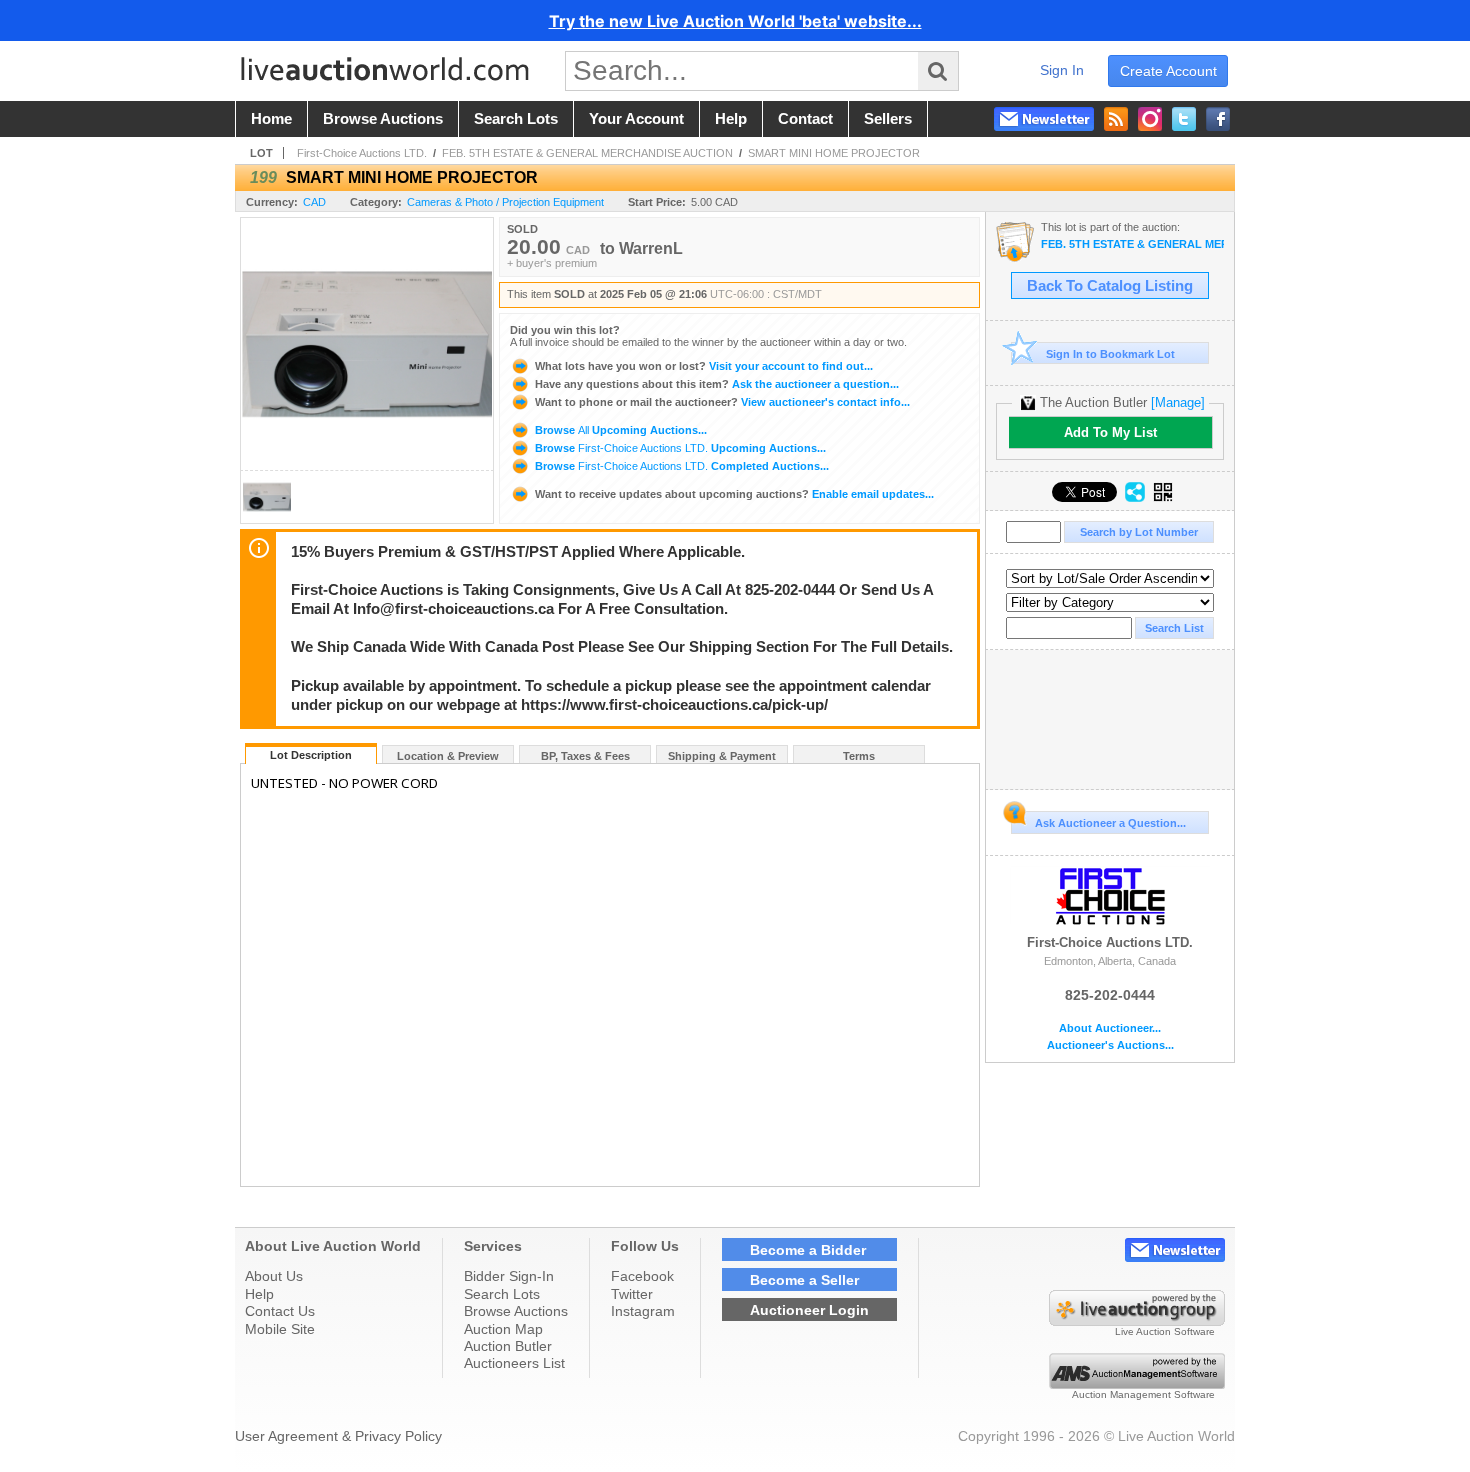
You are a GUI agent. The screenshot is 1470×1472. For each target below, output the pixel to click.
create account (1168, 71)
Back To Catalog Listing (1110, 286)
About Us (274, 1276)
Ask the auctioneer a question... (717, 384)
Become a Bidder (808, 1250)
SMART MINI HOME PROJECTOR (834, 153)
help (731, 119)
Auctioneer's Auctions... (1110, 1045)
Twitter (632, 1294)
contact (805, 119)
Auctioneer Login (809, 1310)
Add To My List (1110, 432)
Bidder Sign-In (509, 1276)
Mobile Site (280, 1329)
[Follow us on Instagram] (1150, 119)
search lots (516, 119)
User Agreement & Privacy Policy (338, 1436)
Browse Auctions (516, 1311)
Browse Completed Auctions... (680, 466)
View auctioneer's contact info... (722, 402)
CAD (314, 202)
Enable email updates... (734, 494)
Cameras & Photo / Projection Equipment (505, 202)
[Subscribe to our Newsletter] (1044, 119)
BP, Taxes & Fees (585, 756)
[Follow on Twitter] (1184, 119)
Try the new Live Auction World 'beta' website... (735, 21)
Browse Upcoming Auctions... (619, 430)
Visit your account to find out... (704, 366)
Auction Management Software (1143, 1394)
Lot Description (311, 755)
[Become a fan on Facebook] (1218, 119)
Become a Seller (804, 1280)
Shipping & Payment (722, 756)
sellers (888, 119)
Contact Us (280, 1311)
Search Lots (502, 1294)
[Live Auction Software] (1137, 1321)
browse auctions (383, 119)
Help (259, 1294)
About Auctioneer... (1110, 1028)
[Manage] (1178, 402)
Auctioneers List (514, 1363)
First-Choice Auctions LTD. (362, 153)
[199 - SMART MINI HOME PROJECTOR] (267, 517)
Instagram (643, 1311)
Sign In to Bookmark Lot (1110, 354)
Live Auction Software (1165, 1331)
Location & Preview (448, 756)
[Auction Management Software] (1137, 1384)
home (271, 119)
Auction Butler (508, 1346)
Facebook (642, 1276)
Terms (859, 756)
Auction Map (503, 1329)
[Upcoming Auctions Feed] (1116, 119)
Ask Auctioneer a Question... (1110, 823)
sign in (1062, 70)
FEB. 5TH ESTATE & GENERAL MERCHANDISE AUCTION (587, 153)
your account (636, 119)
